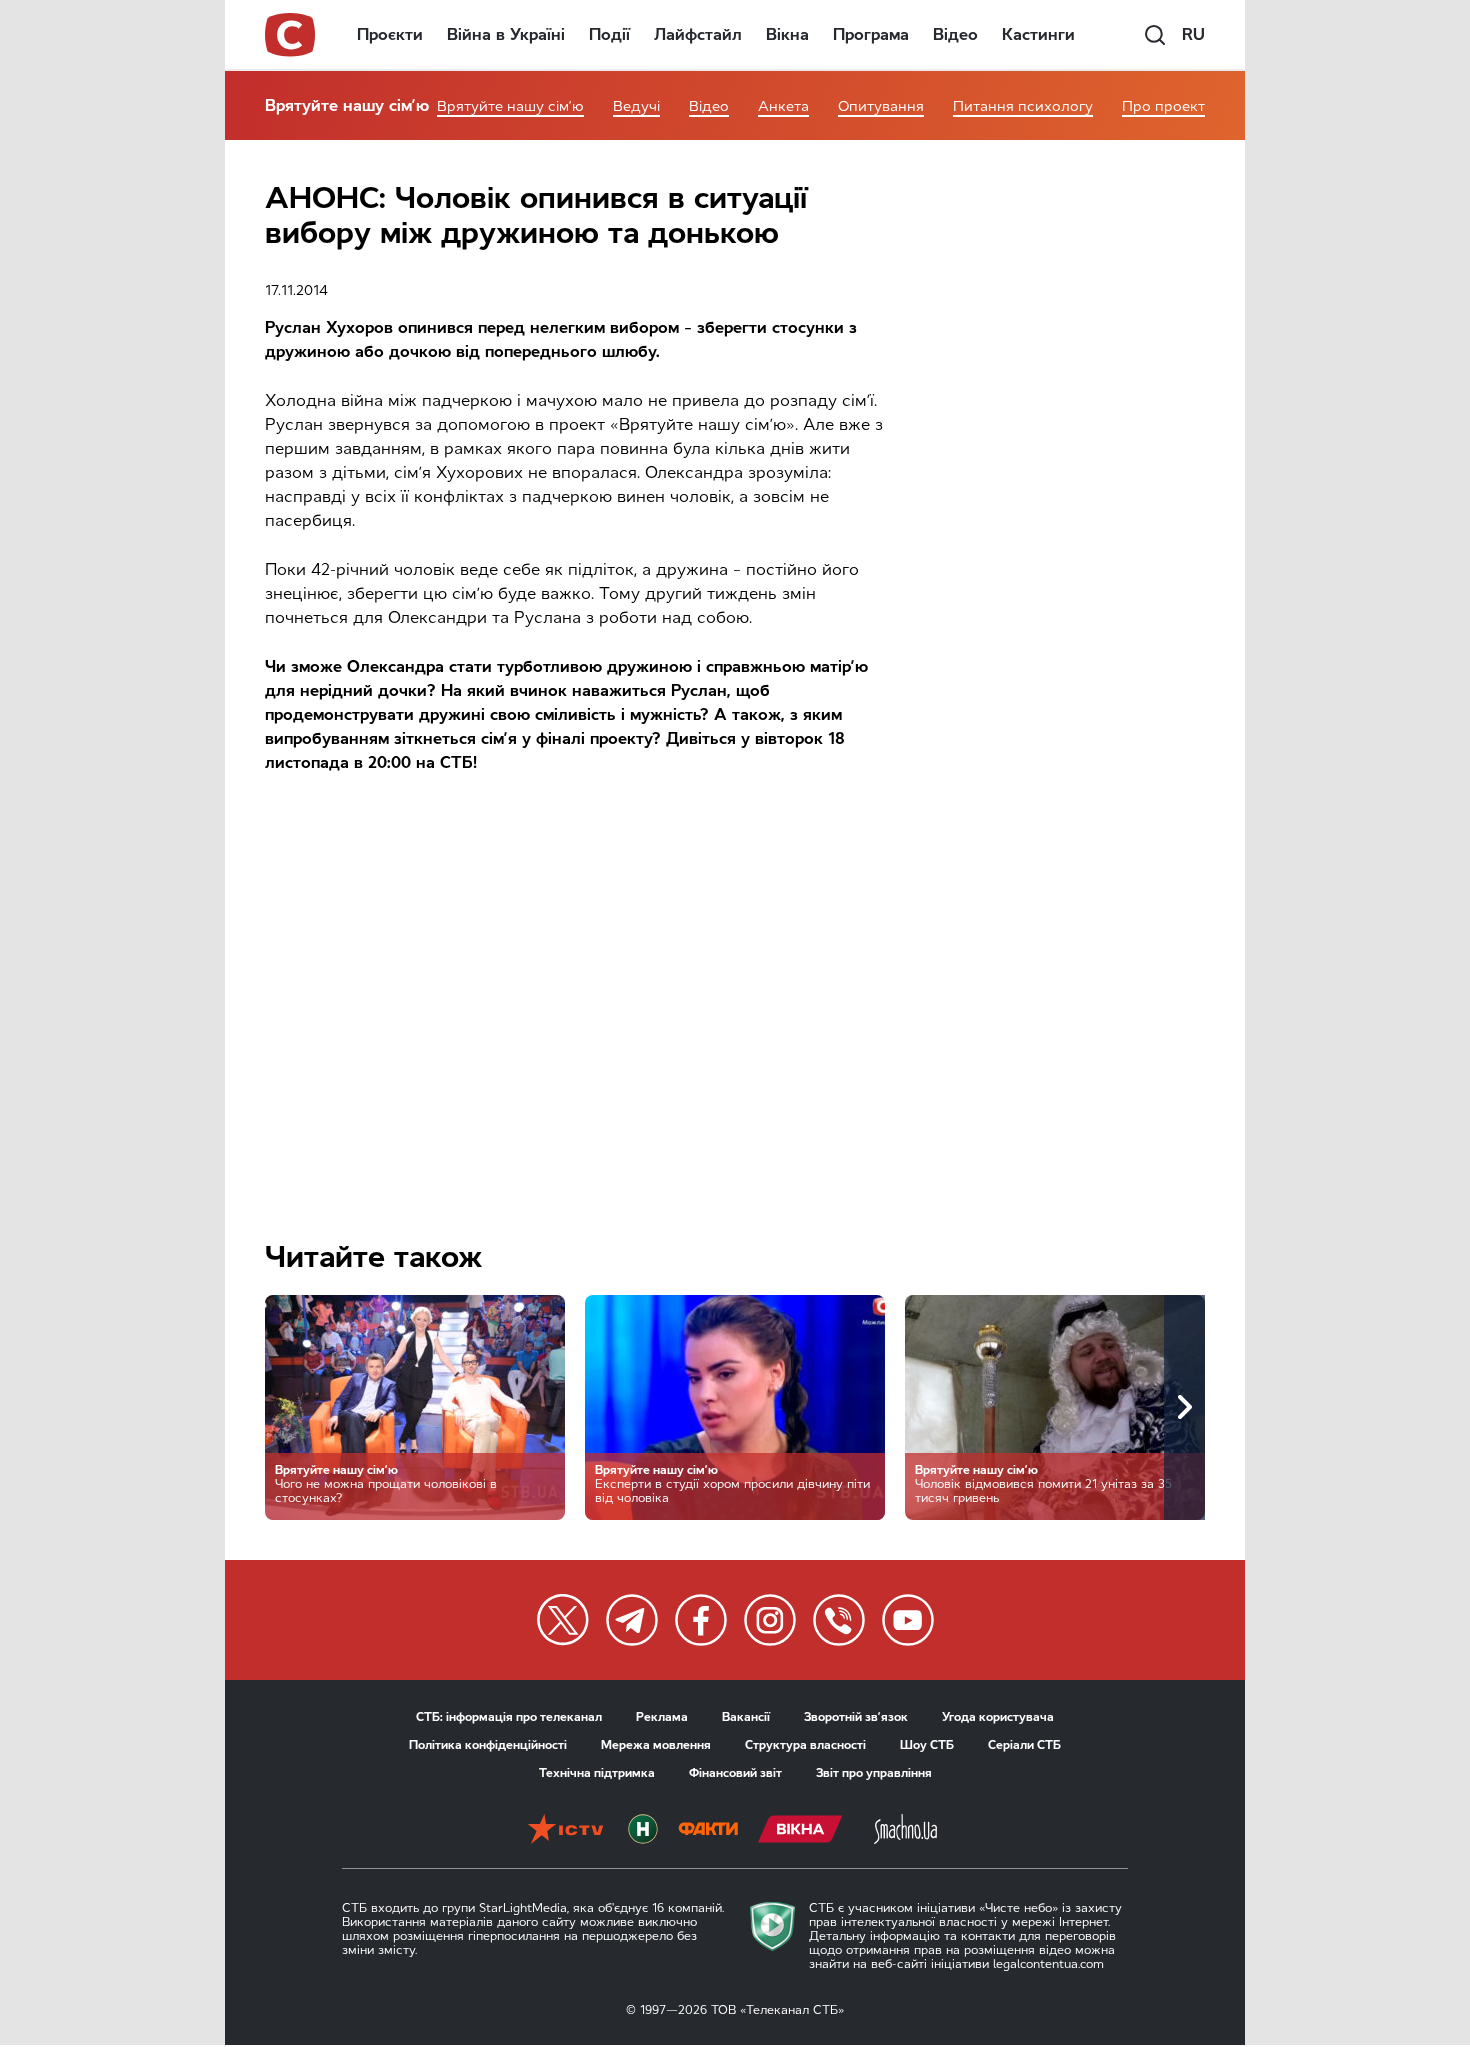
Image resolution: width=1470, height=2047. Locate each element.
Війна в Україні (506, 34)
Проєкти (390, 34)
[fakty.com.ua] (708, 1831)
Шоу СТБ (927, 1745)
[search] (1155, 35)
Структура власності (805, 1745)
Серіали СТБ (1024, 1745)
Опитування (881, 106)
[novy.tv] (643, 1831)
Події (609, 34)
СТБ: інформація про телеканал (509, 1717)
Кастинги (1038, 34)
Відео (955, 34)
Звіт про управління (874, 1773)
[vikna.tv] (800, 1831)
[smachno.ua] (905, 1831)
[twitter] (563, 1620)
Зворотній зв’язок (856, 1717)
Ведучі (636, 106)
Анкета (783, 106)
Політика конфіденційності (488, 1745)
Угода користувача (998, 1717)
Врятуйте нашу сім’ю (347, 105)
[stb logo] (291, 35)
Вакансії (746, 1717)
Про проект (1163, 106)
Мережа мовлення (656, 1745)
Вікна (787, 34)
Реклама (662, 1717)
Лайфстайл (698, 34)
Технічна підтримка (597, 1773)
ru (1193, 34)
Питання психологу (1023, 106)
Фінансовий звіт (735, 1773)
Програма (871, 34)
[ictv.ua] (565, 1831)
